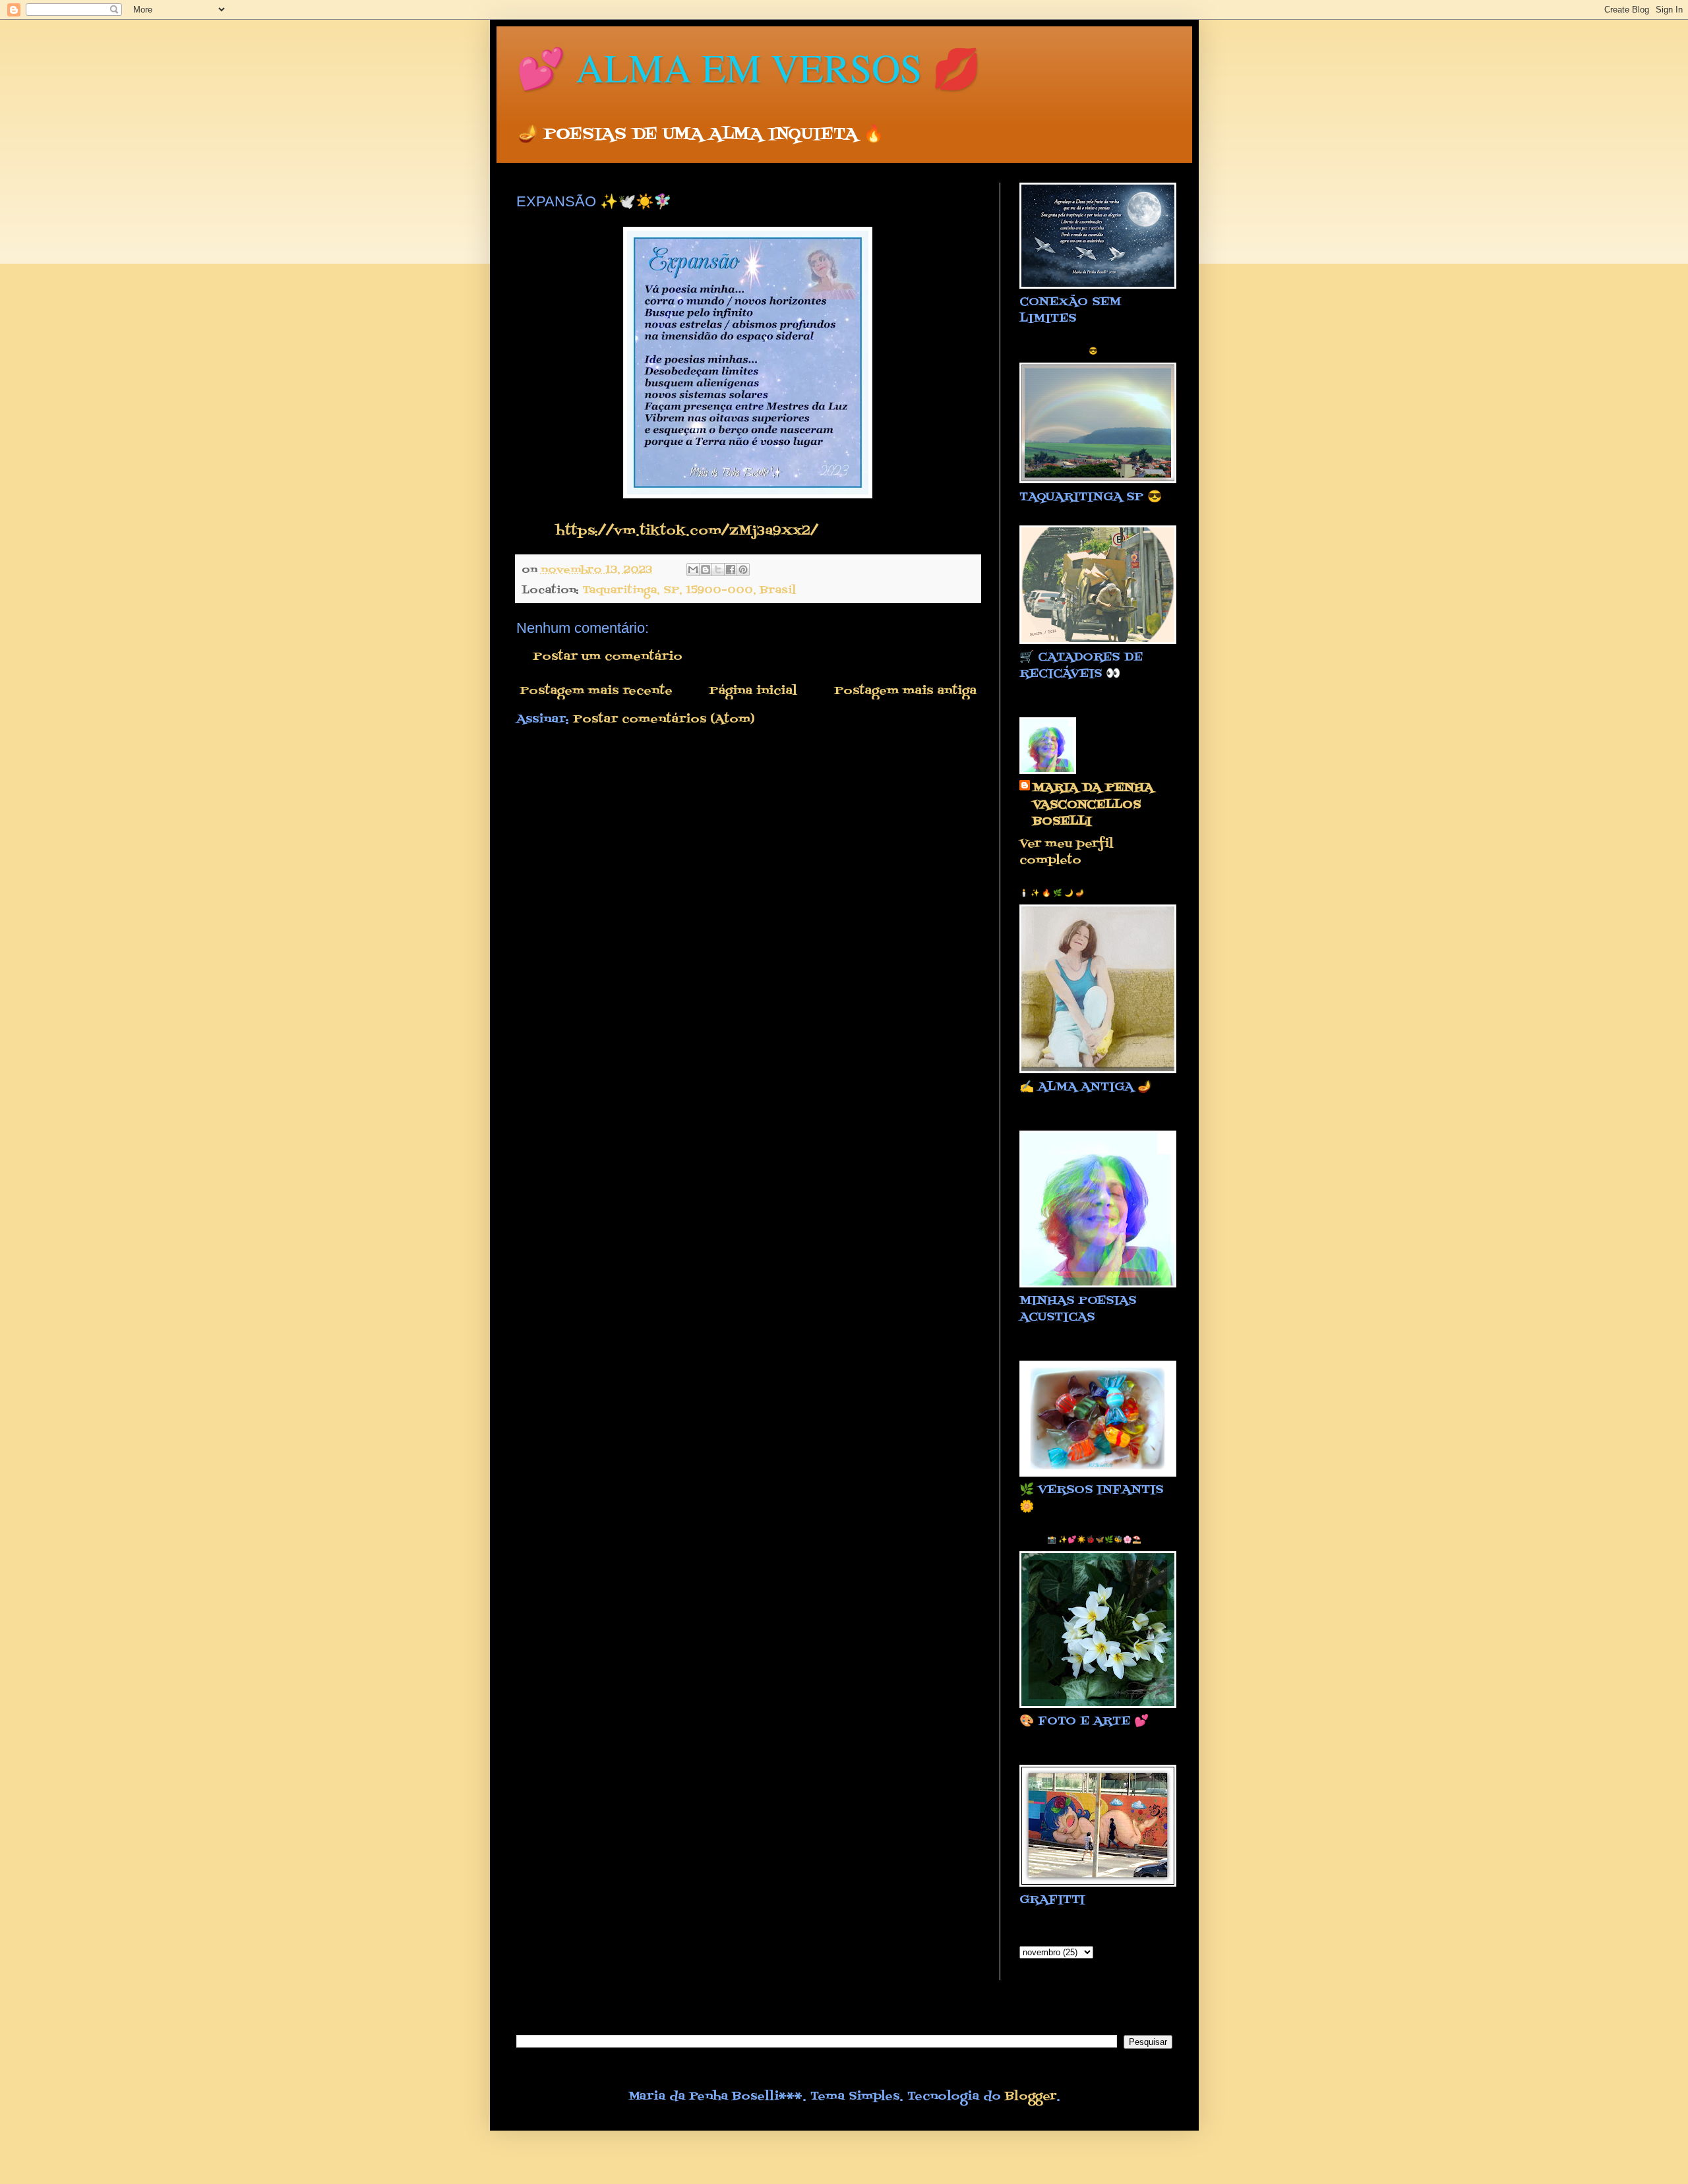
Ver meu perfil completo (1067, 852)
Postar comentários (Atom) (664, 720)
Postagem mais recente (596, 691)
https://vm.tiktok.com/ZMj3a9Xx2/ (687, 531)
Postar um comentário (608, 657)
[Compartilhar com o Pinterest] (743, 570)
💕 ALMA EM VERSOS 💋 (749, 67)
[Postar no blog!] (706, 570)
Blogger (1031, 2097)
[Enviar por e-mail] (693, 570)
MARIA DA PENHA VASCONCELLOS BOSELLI (1093, 805)
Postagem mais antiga (905, 691)
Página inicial (753, 691)
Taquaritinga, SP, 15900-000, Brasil (689, 590)
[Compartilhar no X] (718, 570)
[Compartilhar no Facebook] (731, 570)
